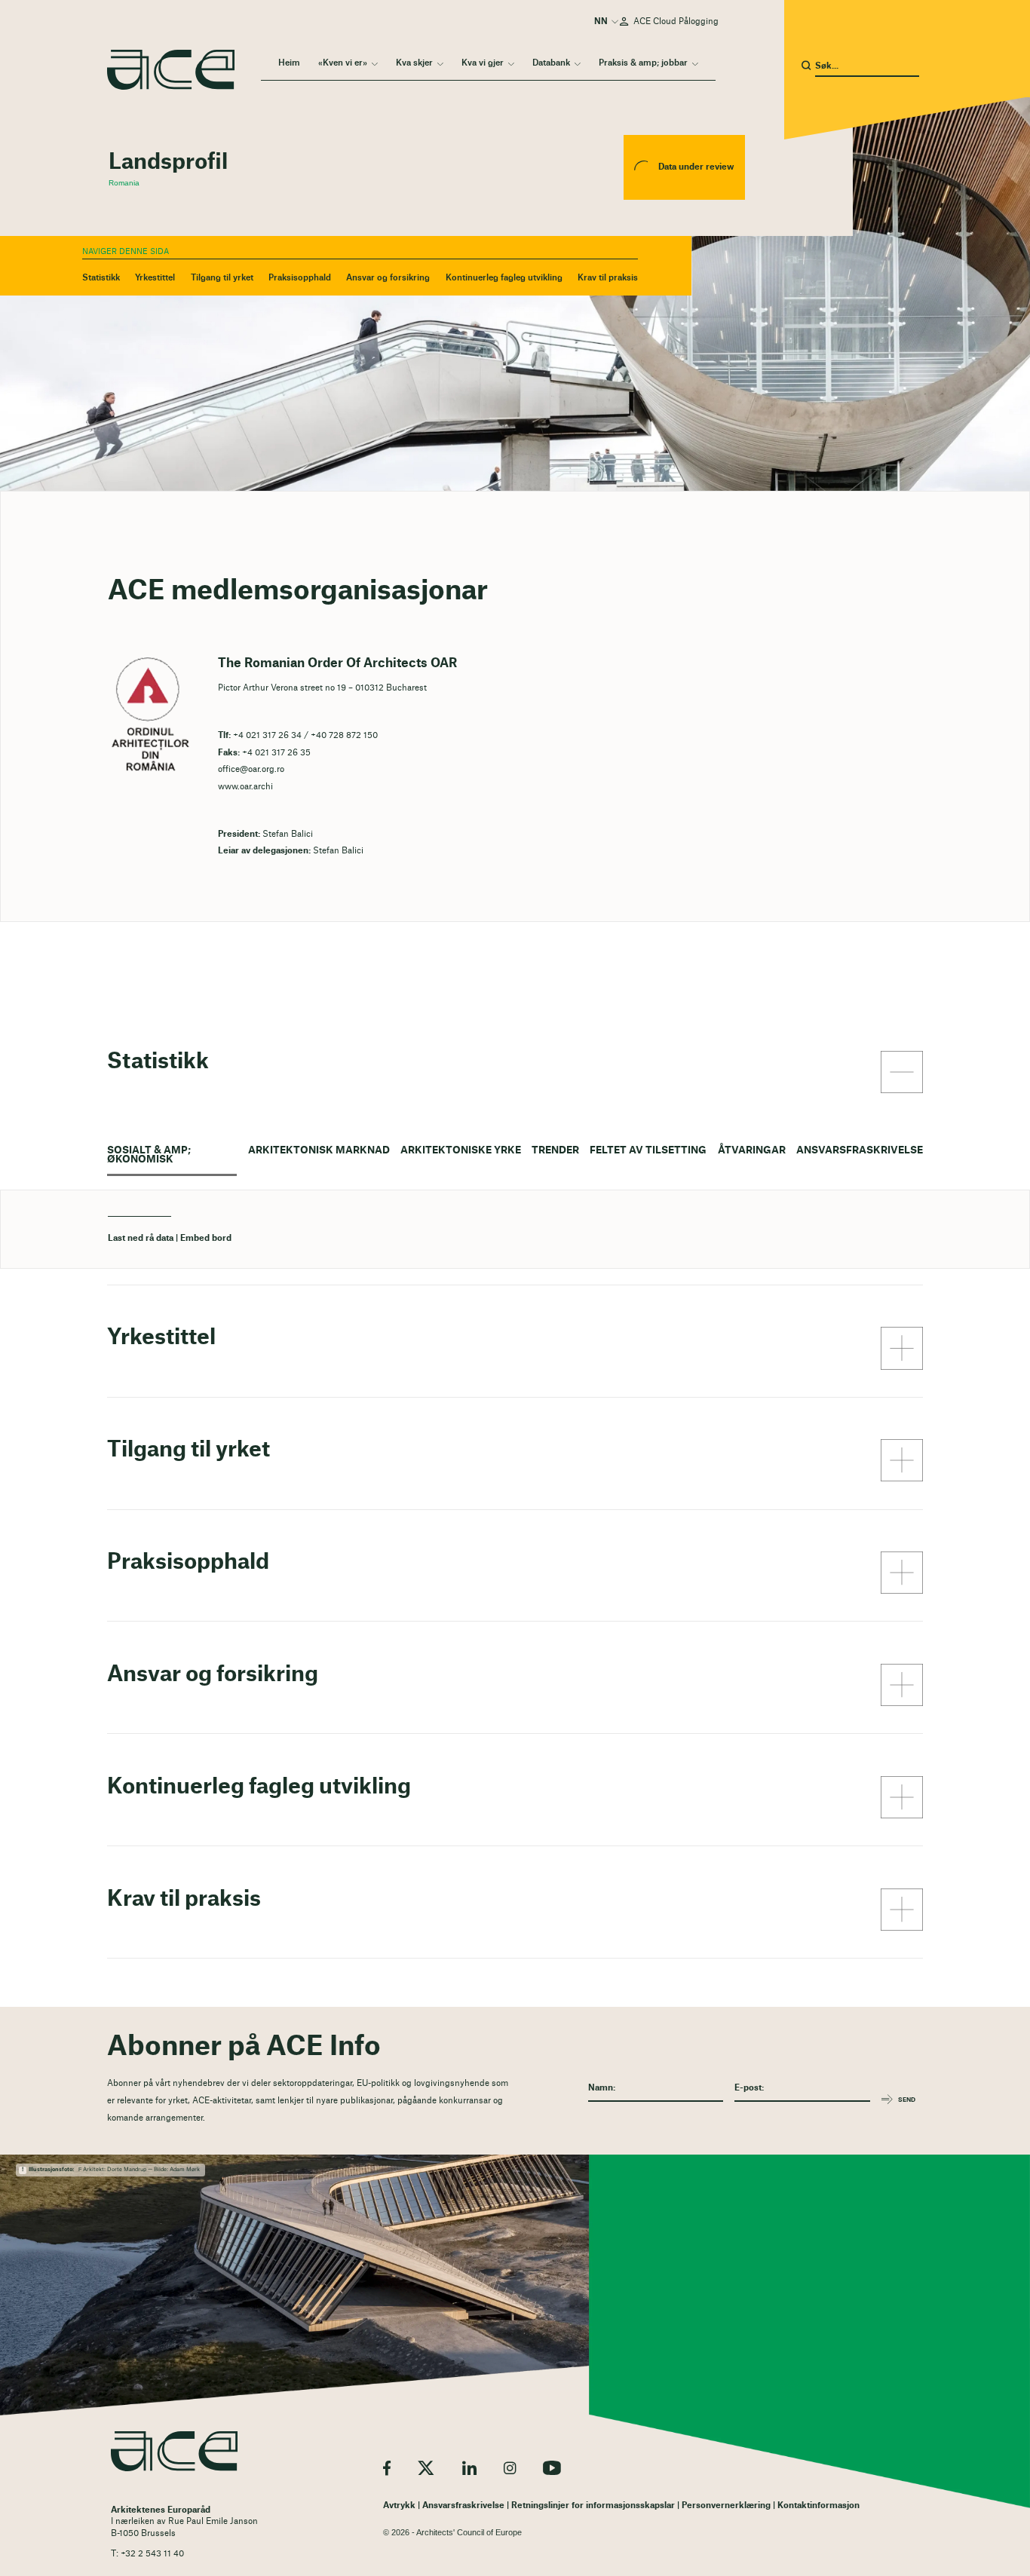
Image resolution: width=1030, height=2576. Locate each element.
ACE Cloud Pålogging (676, 21)
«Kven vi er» (343, 63)
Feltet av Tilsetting (648, 1150)
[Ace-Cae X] (426, 2468)
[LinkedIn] (469, 2468)
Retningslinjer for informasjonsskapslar (593, 2506)
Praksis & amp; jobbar (643, 63)
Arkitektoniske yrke (461, 1150)
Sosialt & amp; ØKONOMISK (149, 1155)
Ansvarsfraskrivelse (860, 1150)
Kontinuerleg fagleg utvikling (504, 278)
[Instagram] (510, 2468)
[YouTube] (552, 2468)
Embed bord (206, 1238)
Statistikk (101, 278)
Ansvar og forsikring (388, 278)
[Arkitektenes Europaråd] (174, 2451)
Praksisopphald (300, 278)
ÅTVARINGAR (752, 1150)
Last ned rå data (141, 1238)
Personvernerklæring (726, 2506)
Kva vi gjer (483, 63)
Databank (551, 63)
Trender (555, 1150)
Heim (289, 63)
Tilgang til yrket (222, 278)
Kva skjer (414, 63)
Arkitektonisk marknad (319, 1150)
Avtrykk (399, 2506)
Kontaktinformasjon (818, 2506)
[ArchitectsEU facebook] (387, 2468)
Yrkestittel (155, 278)
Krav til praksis (608, 278)
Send (907, 2100)
